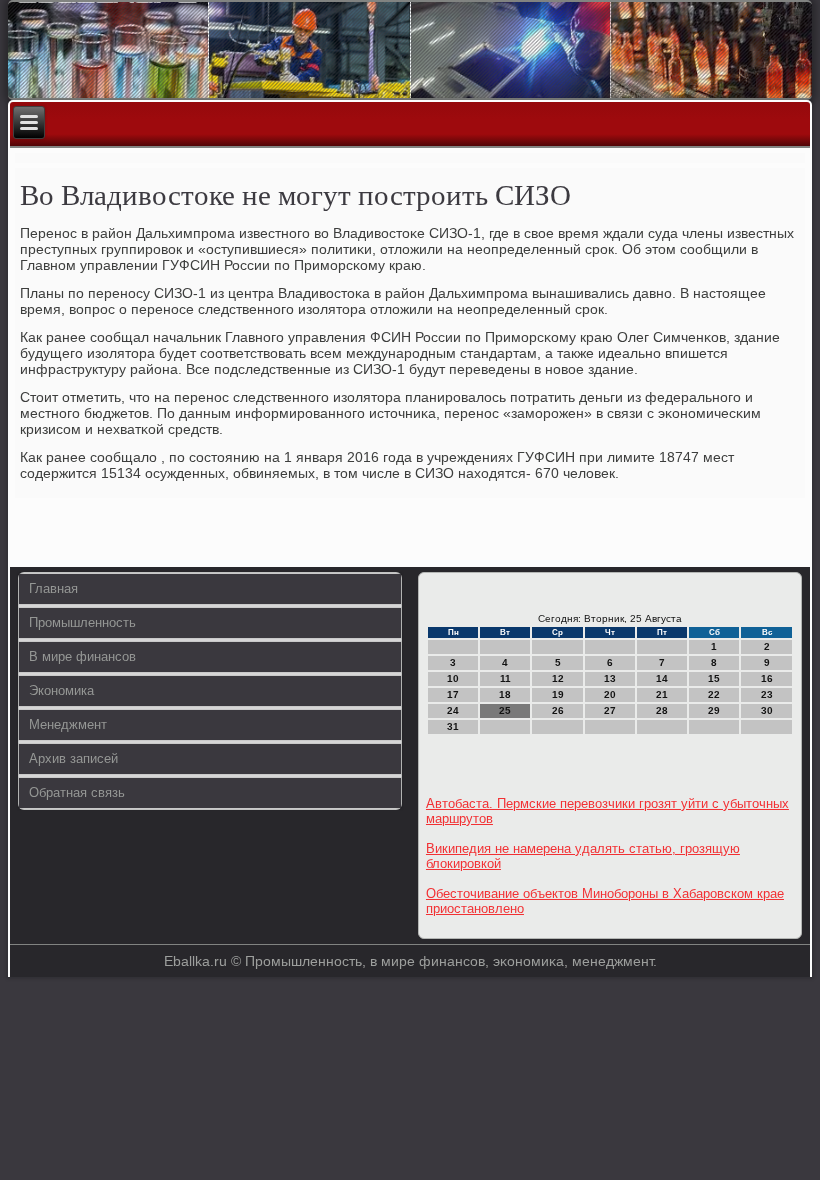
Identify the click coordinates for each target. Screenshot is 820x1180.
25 (505, 710)
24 (453, 710)
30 (767, 710)
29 (714, 710)
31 (453, 726)
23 (767, 694)
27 (610, 710)
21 (662, 694)
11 (505, 678)
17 (453, 694)
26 (558, 710)
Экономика (61, 690)
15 (714, 678)
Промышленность (82, 622)
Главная (53, 588)
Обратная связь (77, 792)
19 (558, 694)
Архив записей (73, 758)
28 (662, 710)
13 (610, 678)
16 (767, 678)
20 (610, 694)
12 (558, 678)
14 (662, 678)
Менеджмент (68, 724)
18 (505, 694)
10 (453, 678)
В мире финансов (82, 656)
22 (714, 694)
